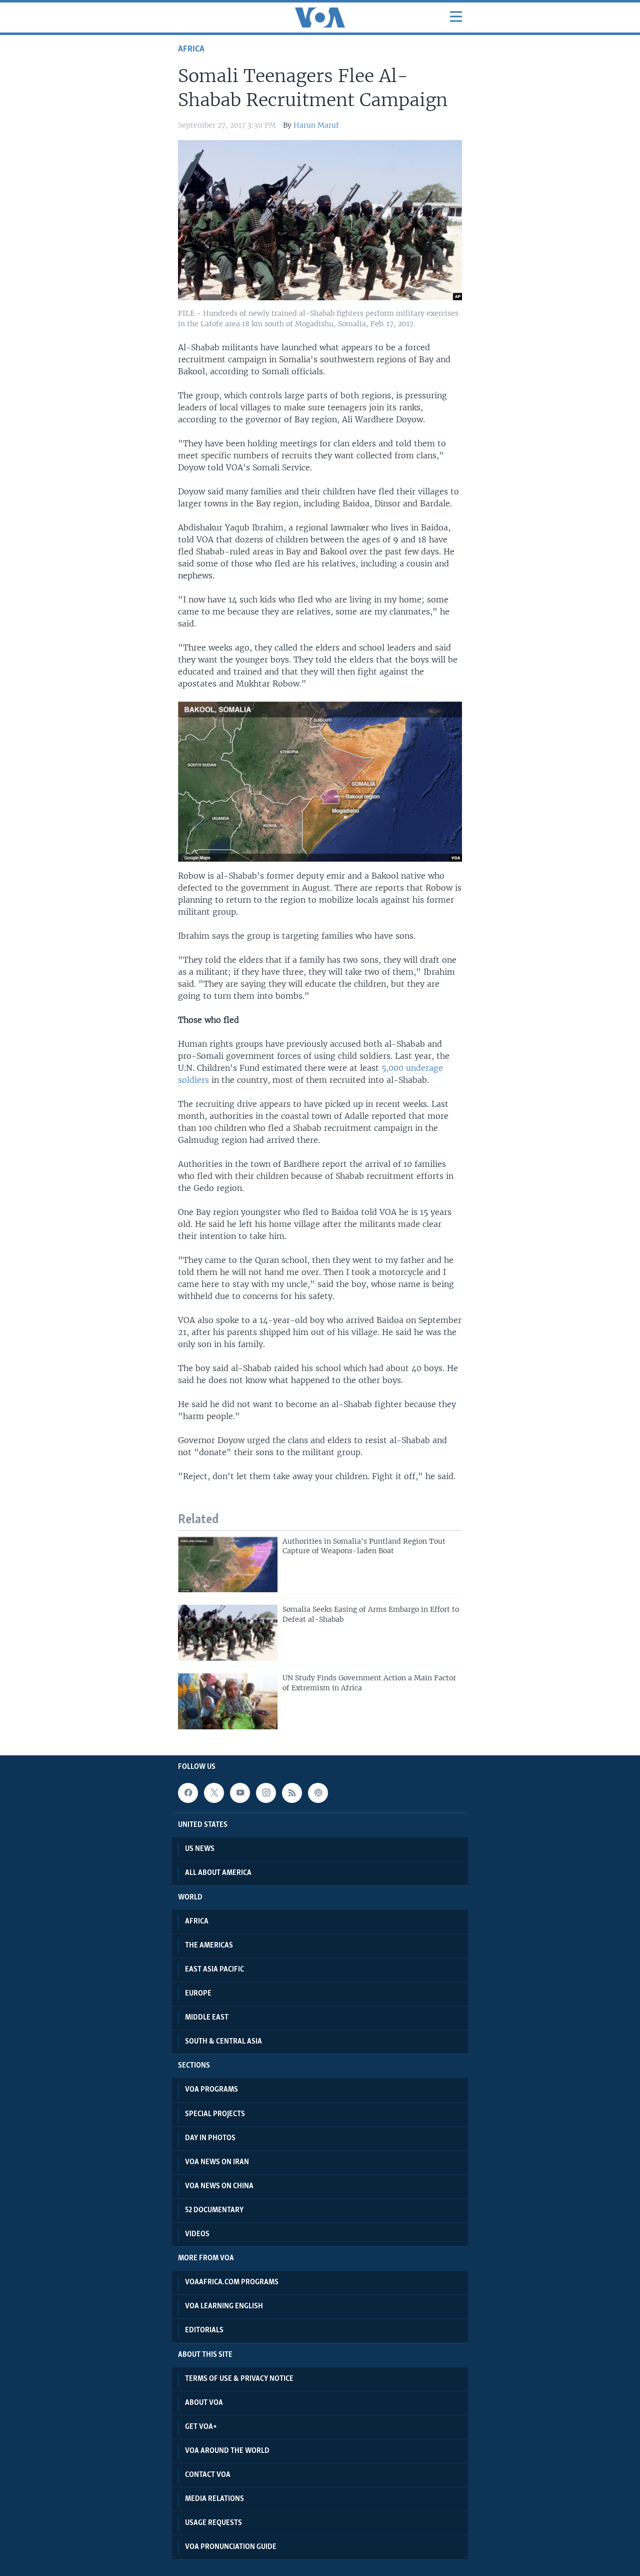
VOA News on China (219, 2186)
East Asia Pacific (214, 1970)
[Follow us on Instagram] (266, 1793)
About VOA (204, 2403)
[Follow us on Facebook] (188, 1793)
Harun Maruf (316, 125)
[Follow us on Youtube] (240, 1793)
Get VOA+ (201, 2427)
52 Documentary (214, 2210)
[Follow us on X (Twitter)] (214, 1793)
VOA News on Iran (217, 2162)
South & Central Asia (223, 2042)
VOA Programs (211, 2090)
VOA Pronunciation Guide (231, 2547)
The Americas (209, 1946)
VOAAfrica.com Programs (232, 2282)
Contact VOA (208, 2475)
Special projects (215, 2114)
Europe (198, 1994)
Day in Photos (210, 2138)
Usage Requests (213, 2523)
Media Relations (214, 2499)
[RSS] (292, 1793)
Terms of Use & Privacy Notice (239, 2379)
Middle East (207, 2018)
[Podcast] (318, 1793)
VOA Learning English (224, 2306)
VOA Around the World (227, 2451)
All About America (218, 1873)
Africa (191, 49)
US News (200, 1849)
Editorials (204, 2330)
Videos (197, 2234)
